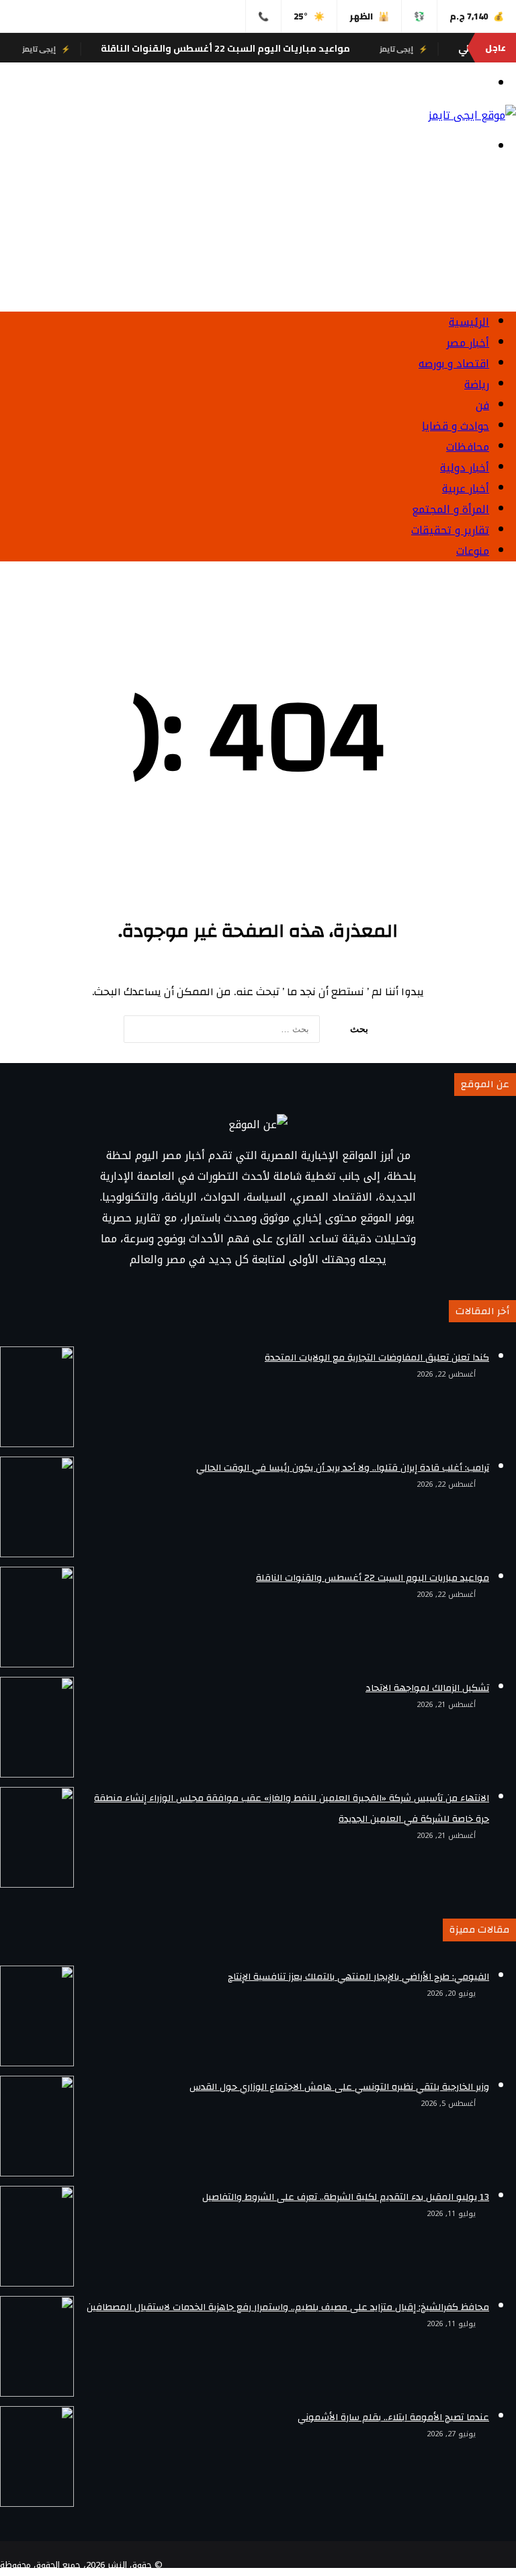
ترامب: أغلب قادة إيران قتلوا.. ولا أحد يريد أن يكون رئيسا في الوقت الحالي (343, 1468)
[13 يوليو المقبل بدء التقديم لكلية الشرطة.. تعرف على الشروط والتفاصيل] (37, 2236)
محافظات (468, 447)
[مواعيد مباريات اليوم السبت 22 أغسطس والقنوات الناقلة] (37, 1617)
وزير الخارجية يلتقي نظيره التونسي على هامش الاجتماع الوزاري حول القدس (339, 2087)
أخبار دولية (465, 468)
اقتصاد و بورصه (454, 364)
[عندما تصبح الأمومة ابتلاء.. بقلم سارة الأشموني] (37, 2456)
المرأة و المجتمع (450, 509)
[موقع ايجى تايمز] (472, 115)
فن (482, 405)
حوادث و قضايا (456, 426)
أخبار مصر (468, 343)
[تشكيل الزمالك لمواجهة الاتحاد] (37, 1727)
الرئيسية (469, 322)
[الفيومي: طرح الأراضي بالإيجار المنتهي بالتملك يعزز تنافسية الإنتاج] (37, 2016)
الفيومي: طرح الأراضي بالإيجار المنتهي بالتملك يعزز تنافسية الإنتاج (358, 1977)
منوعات (473, 551)
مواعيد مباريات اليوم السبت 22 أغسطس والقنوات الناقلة (260, 48)
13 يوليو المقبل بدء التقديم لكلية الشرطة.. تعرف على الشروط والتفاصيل (346, 2197)
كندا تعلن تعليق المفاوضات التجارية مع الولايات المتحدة (377, 1358)
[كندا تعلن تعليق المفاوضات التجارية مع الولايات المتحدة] (37, 1397)
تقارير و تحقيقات (450, 530)
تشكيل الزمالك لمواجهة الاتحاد (427, 1688)
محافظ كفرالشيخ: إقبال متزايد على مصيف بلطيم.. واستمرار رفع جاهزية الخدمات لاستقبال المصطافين (288, 2307)
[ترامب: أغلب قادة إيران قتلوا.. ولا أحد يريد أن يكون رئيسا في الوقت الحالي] (37, 1507)
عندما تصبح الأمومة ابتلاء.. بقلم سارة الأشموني (393, 2418)
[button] (258, 269)
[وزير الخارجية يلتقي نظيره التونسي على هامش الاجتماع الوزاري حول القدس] (37, 2126)
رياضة (477, 384)
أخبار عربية (466, 489)
